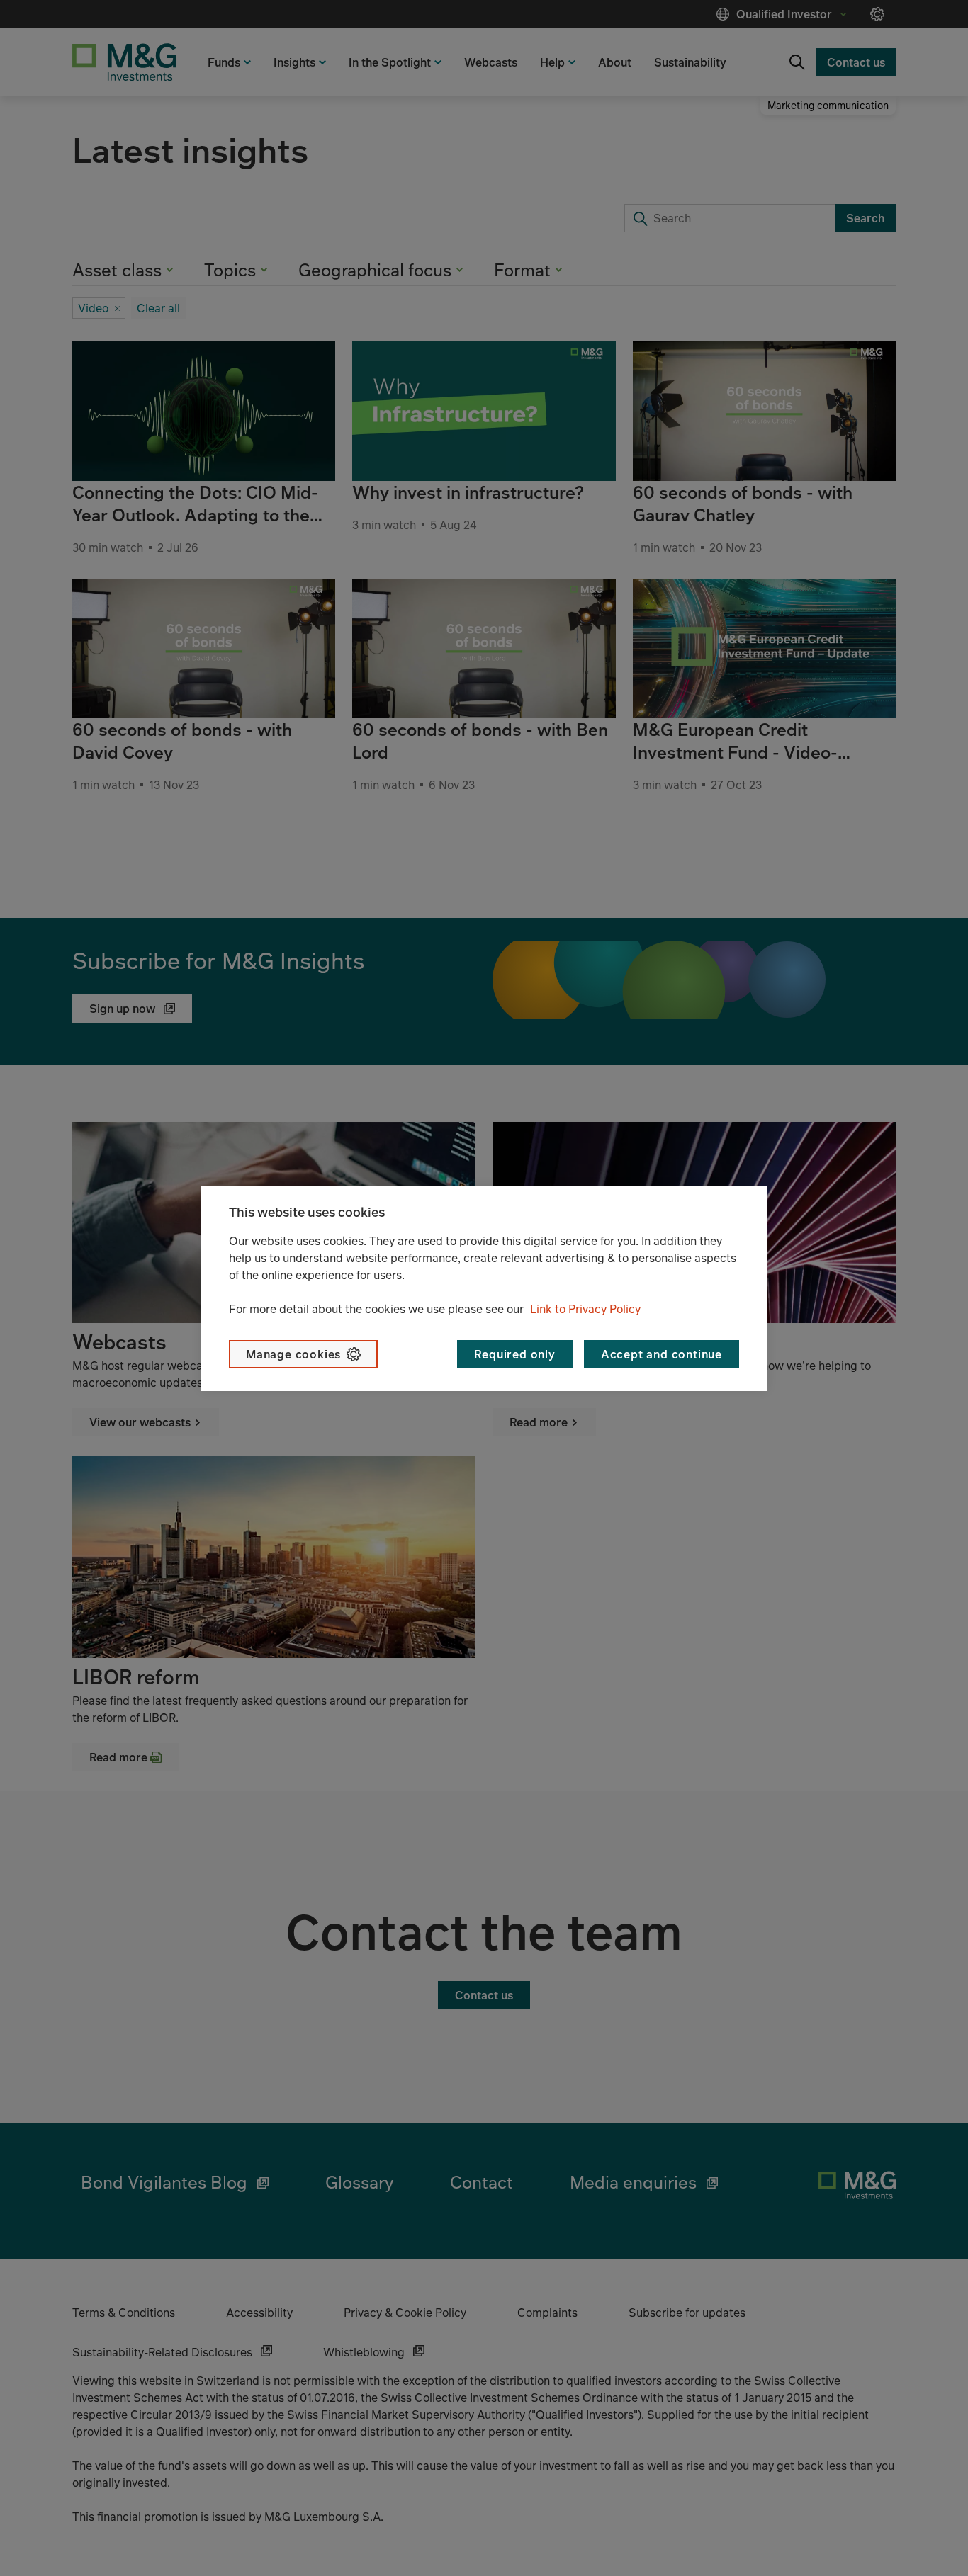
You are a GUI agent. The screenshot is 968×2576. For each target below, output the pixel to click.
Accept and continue (662, 1354)
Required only (514, 1354)
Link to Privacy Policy (585, 1309)
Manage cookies (293, 1354)
